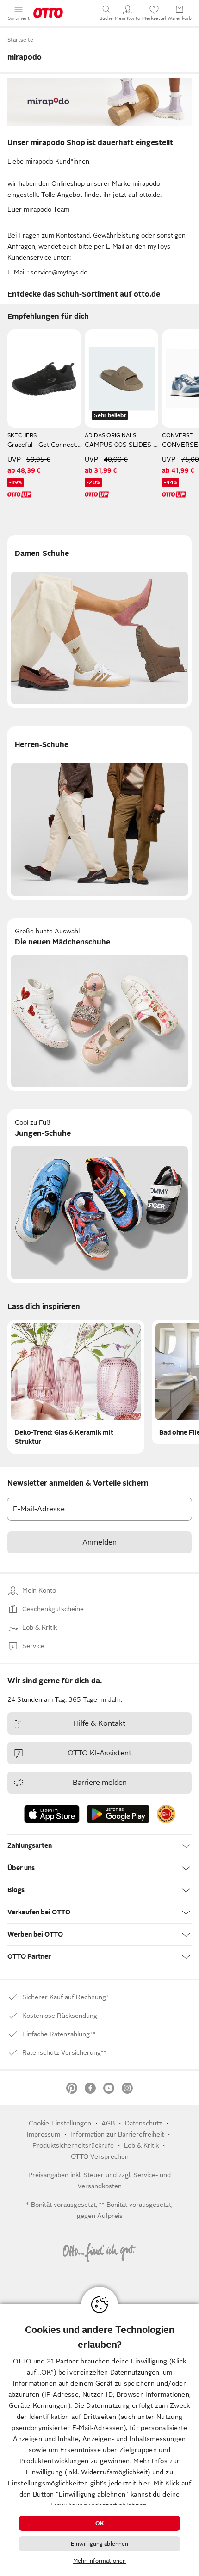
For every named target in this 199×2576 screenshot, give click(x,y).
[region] (99, 2440)
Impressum (44, 2134)
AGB (108, 2123)
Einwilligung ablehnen (100, 2544)
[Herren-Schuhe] (99, 813)
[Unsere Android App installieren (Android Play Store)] (118, 1814)
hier (144, 2483)
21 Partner (63, 2361)
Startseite (20, 40)
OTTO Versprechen (100, 2156)
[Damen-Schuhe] (99, 622)
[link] (166, 1814)
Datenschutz (143, 2123)
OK (99, 2523)
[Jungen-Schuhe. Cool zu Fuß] (99, 1196)
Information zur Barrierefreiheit (117, 2134)
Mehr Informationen (99, 2561)
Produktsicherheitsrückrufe (73, 2145)
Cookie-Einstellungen (60, 2123)
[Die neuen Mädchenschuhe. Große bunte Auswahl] (99, 1005)
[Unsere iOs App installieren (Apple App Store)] (52, 1814)
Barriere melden (100, 1783)
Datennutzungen (135, 2372)
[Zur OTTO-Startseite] (48, 13)
